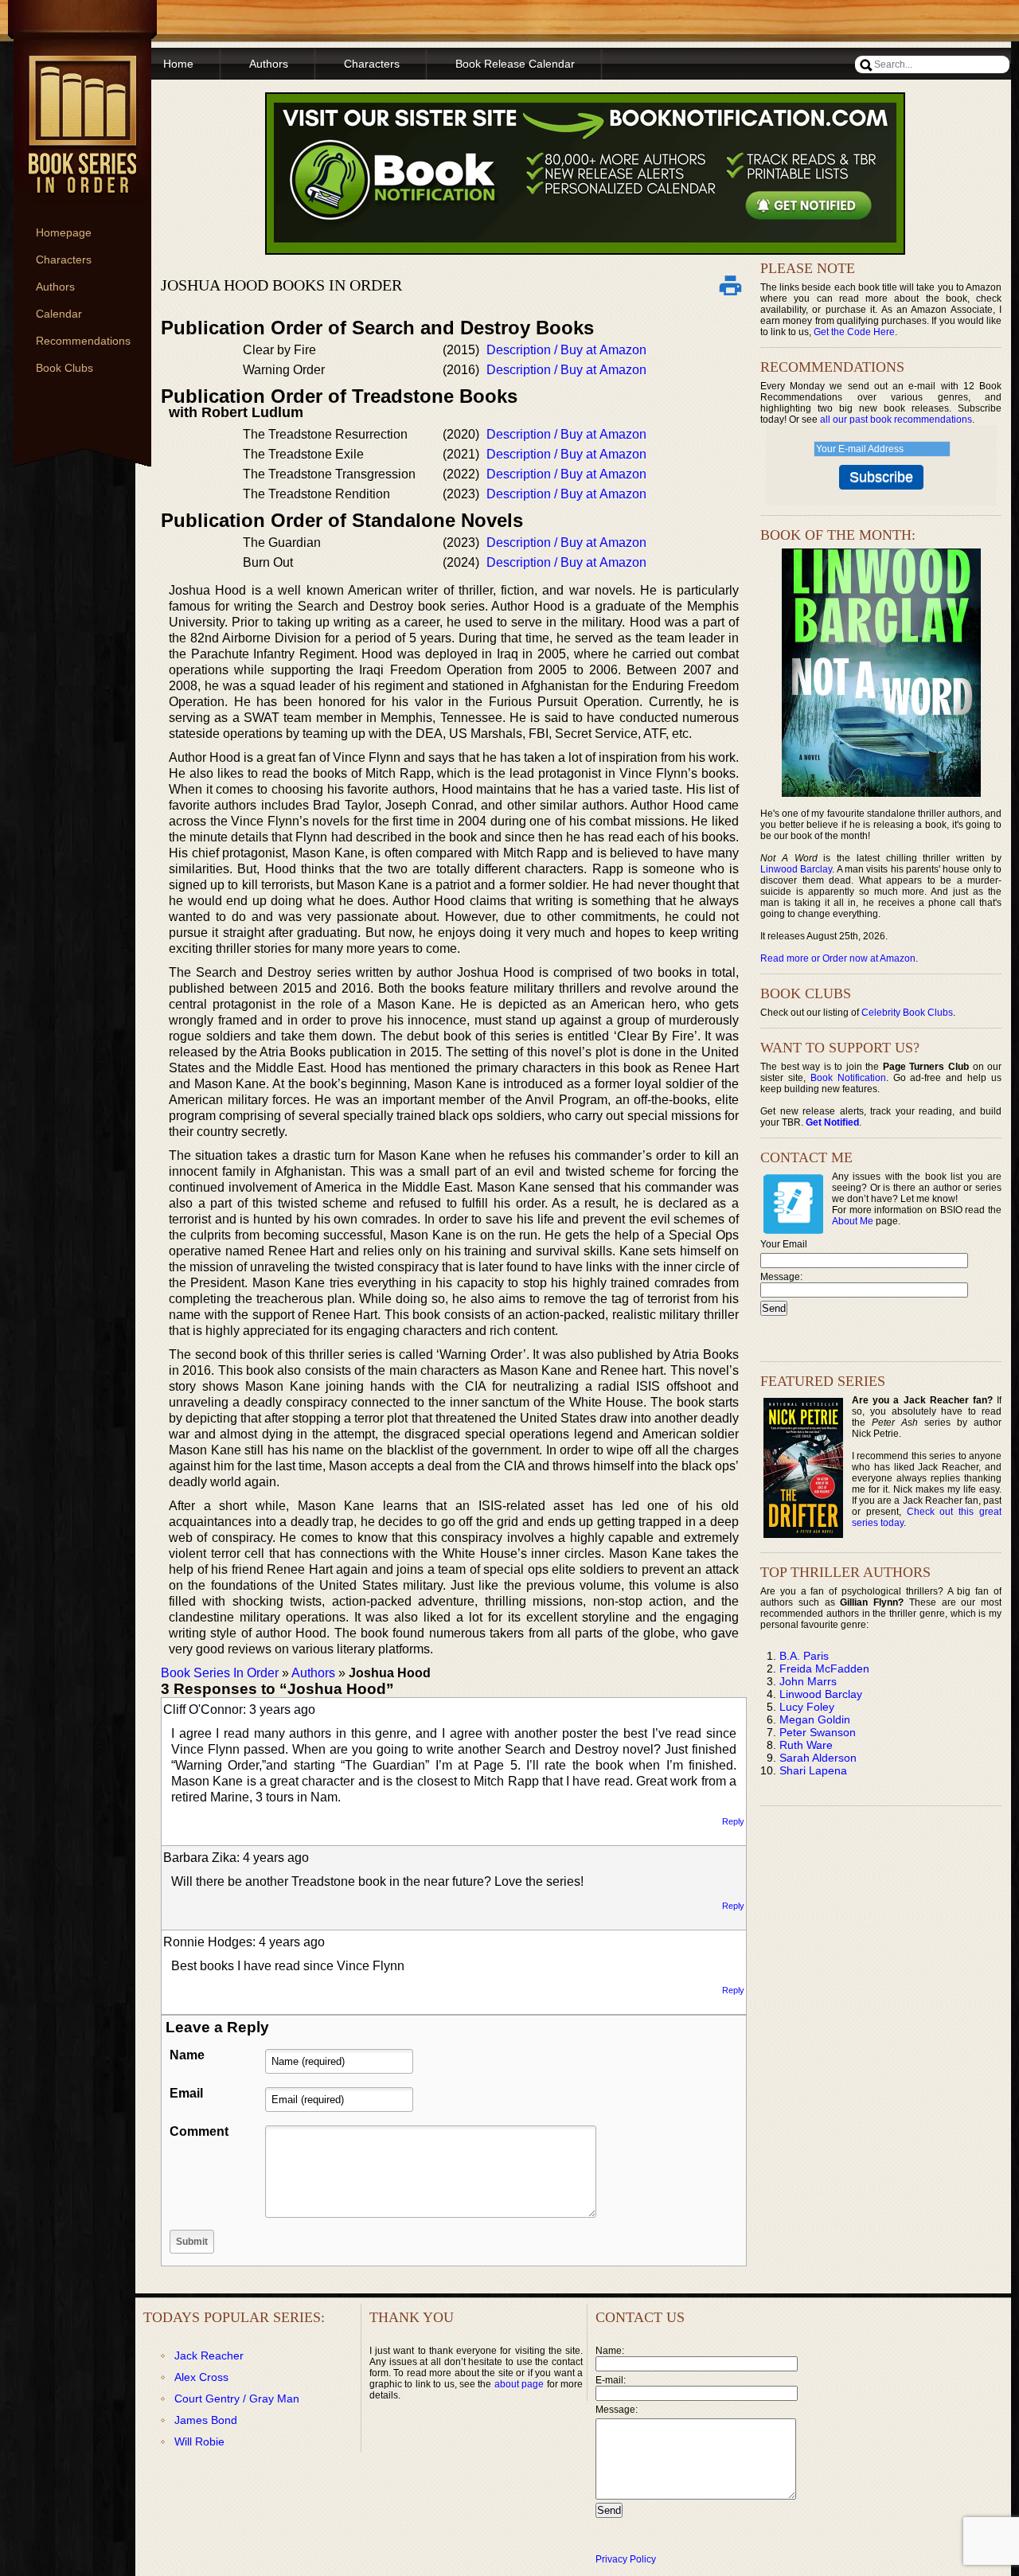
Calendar (59, 314)
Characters (64, 260)
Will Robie (199, 2441)
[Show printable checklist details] (730, 285)
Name (187, 2055)
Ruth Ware (806, 1745)
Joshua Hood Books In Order (281, 285)
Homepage (64, 232)
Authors (55, 287)
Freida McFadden (824, 1669)
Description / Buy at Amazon (566, 350)
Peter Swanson (818, 1732)
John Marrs (808, 1681)
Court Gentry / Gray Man (237, 2398)
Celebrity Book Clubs (907, 1013)
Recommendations (83, 341)
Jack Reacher (209, 2355)
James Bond (206, 2420)
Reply (733, 1821)
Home (178, 64)
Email (186, 2093)
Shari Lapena (813, 1770)
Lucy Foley (807, 1707)
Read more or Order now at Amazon (838, 958)
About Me (853, 1221)
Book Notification (848, 1078)
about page (519, 2384)
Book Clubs (64, 368)
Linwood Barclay (796, 869)
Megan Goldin (815, 1719)
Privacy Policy (626, 2559)
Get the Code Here (854, 332)
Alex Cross (201, 2377)
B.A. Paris (804, 1656)
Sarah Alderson (818, 1758)
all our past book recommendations (896, 420)
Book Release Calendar (515, 64)
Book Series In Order (220, 1673)
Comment (199, 2131)
